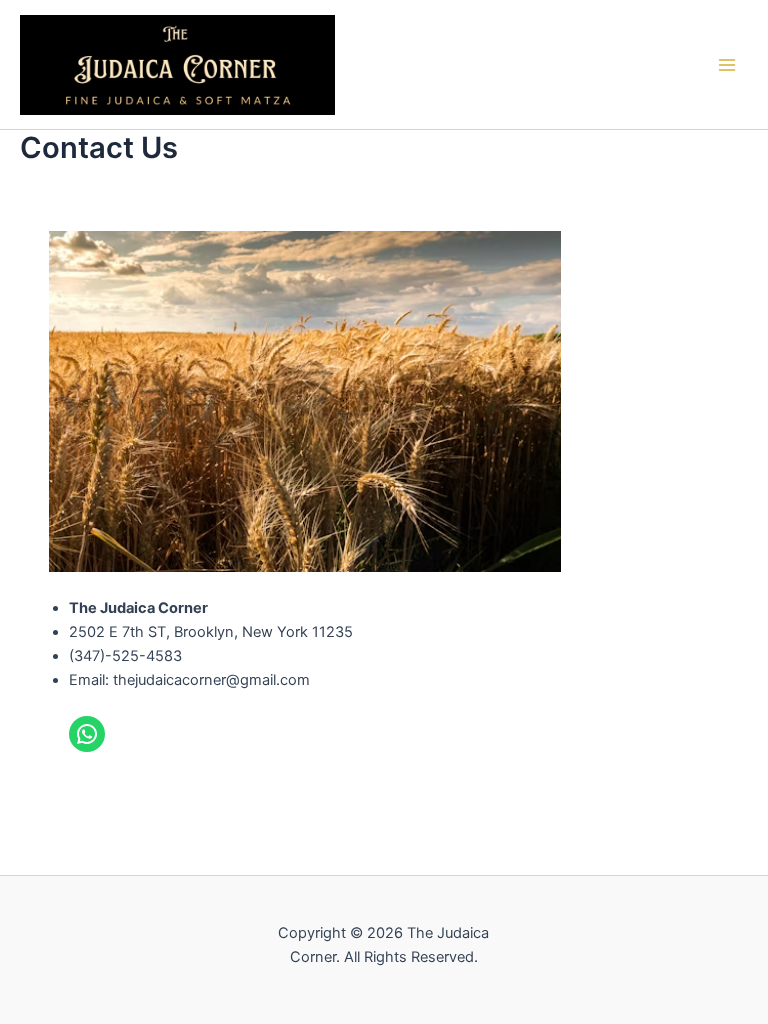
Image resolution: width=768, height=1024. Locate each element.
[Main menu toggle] (727, 65)
